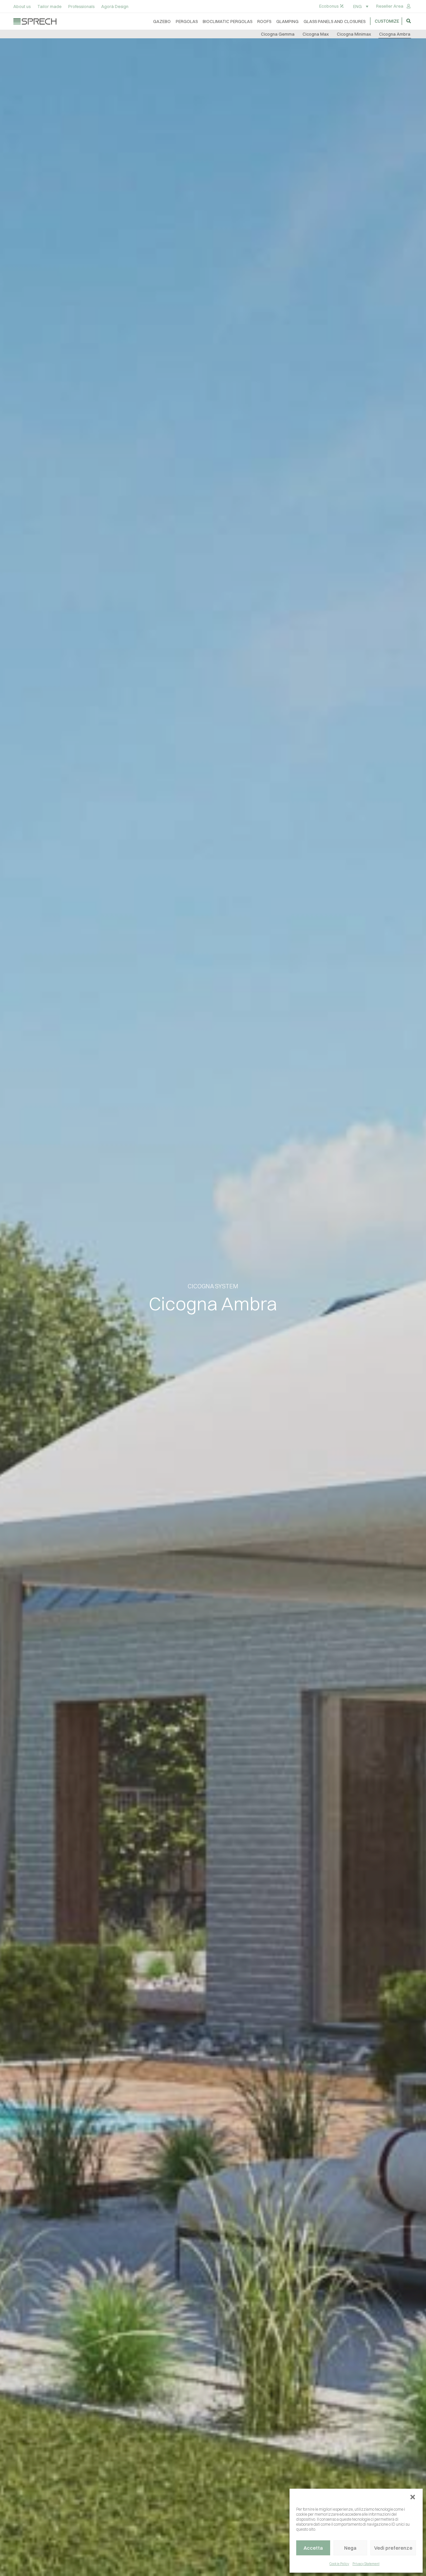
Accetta (313, 2548)
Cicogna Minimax (354, 34)
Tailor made (49, 6)
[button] (413, 2497)
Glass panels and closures (334, 21)
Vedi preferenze (393, 2548)
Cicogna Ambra (395, 34)
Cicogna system (213, 1286)
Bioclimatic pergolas (227, 21)
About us (22, 6)
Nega (350, 2548)
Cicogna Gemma (278, 34)
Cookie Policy (339, 2564)
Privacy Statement (366, 2564)
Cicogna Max (316, 34)
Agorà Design (115, 6)
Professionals (81, 6)
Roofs (264, 21)
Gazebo (162, 21)
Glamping (287, 21)
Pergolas (187, 21)
